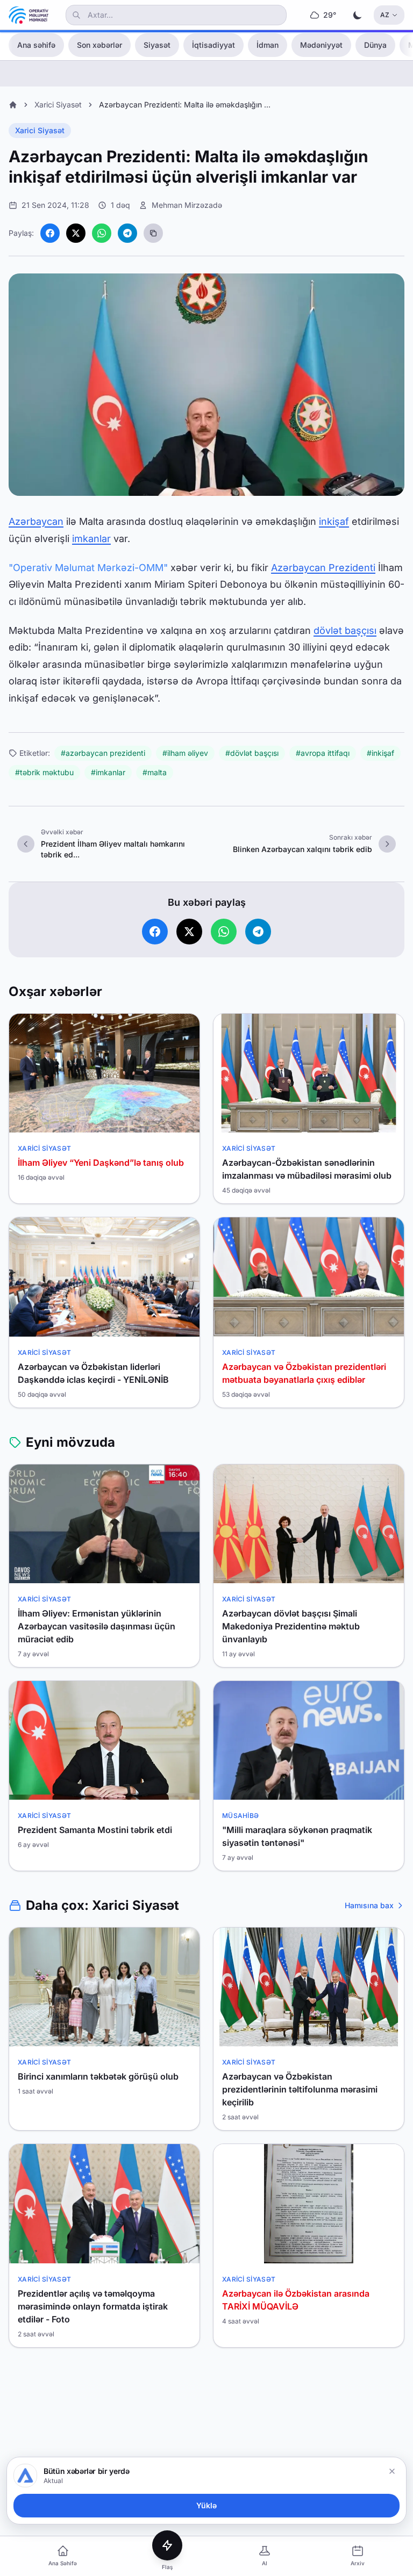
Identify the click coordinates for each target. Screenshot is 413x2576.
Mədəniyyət (321, 45)
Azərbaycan (36, 521)
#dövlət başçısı (252, 753)
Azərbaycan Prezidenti (323, 568)
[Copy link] (153, 233)
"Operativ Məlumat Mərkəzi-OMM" (88, 568)
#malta (155, 772)
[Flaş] (167, 2545)
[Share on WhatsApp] (102, 233)
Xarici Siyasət (58, 104)
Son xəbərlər (99, 45)
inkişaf (334, 521)
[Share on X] (76, 233)
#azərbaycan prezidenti (103, 753)
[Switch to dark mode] (358, 15)
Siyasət (157, 45)
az (385, 15)
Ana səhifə (36, 45)
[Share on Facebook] (50, 233)
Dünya (375, 45)
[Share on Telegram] (127, 233)
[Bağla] (392, 2471)
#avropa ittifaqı (323, 753)
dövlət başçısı (345, 630)
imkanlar (91, 539)
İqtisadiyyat (213, 45)
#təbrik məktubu (44, 772)
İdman (268, 45)
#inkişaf (380, 753)
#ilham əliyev (185, 753)
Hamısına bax (369, 1905)
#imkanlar (108, 772)
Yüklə (206, 2505)
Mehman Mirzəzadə (187, 205)
